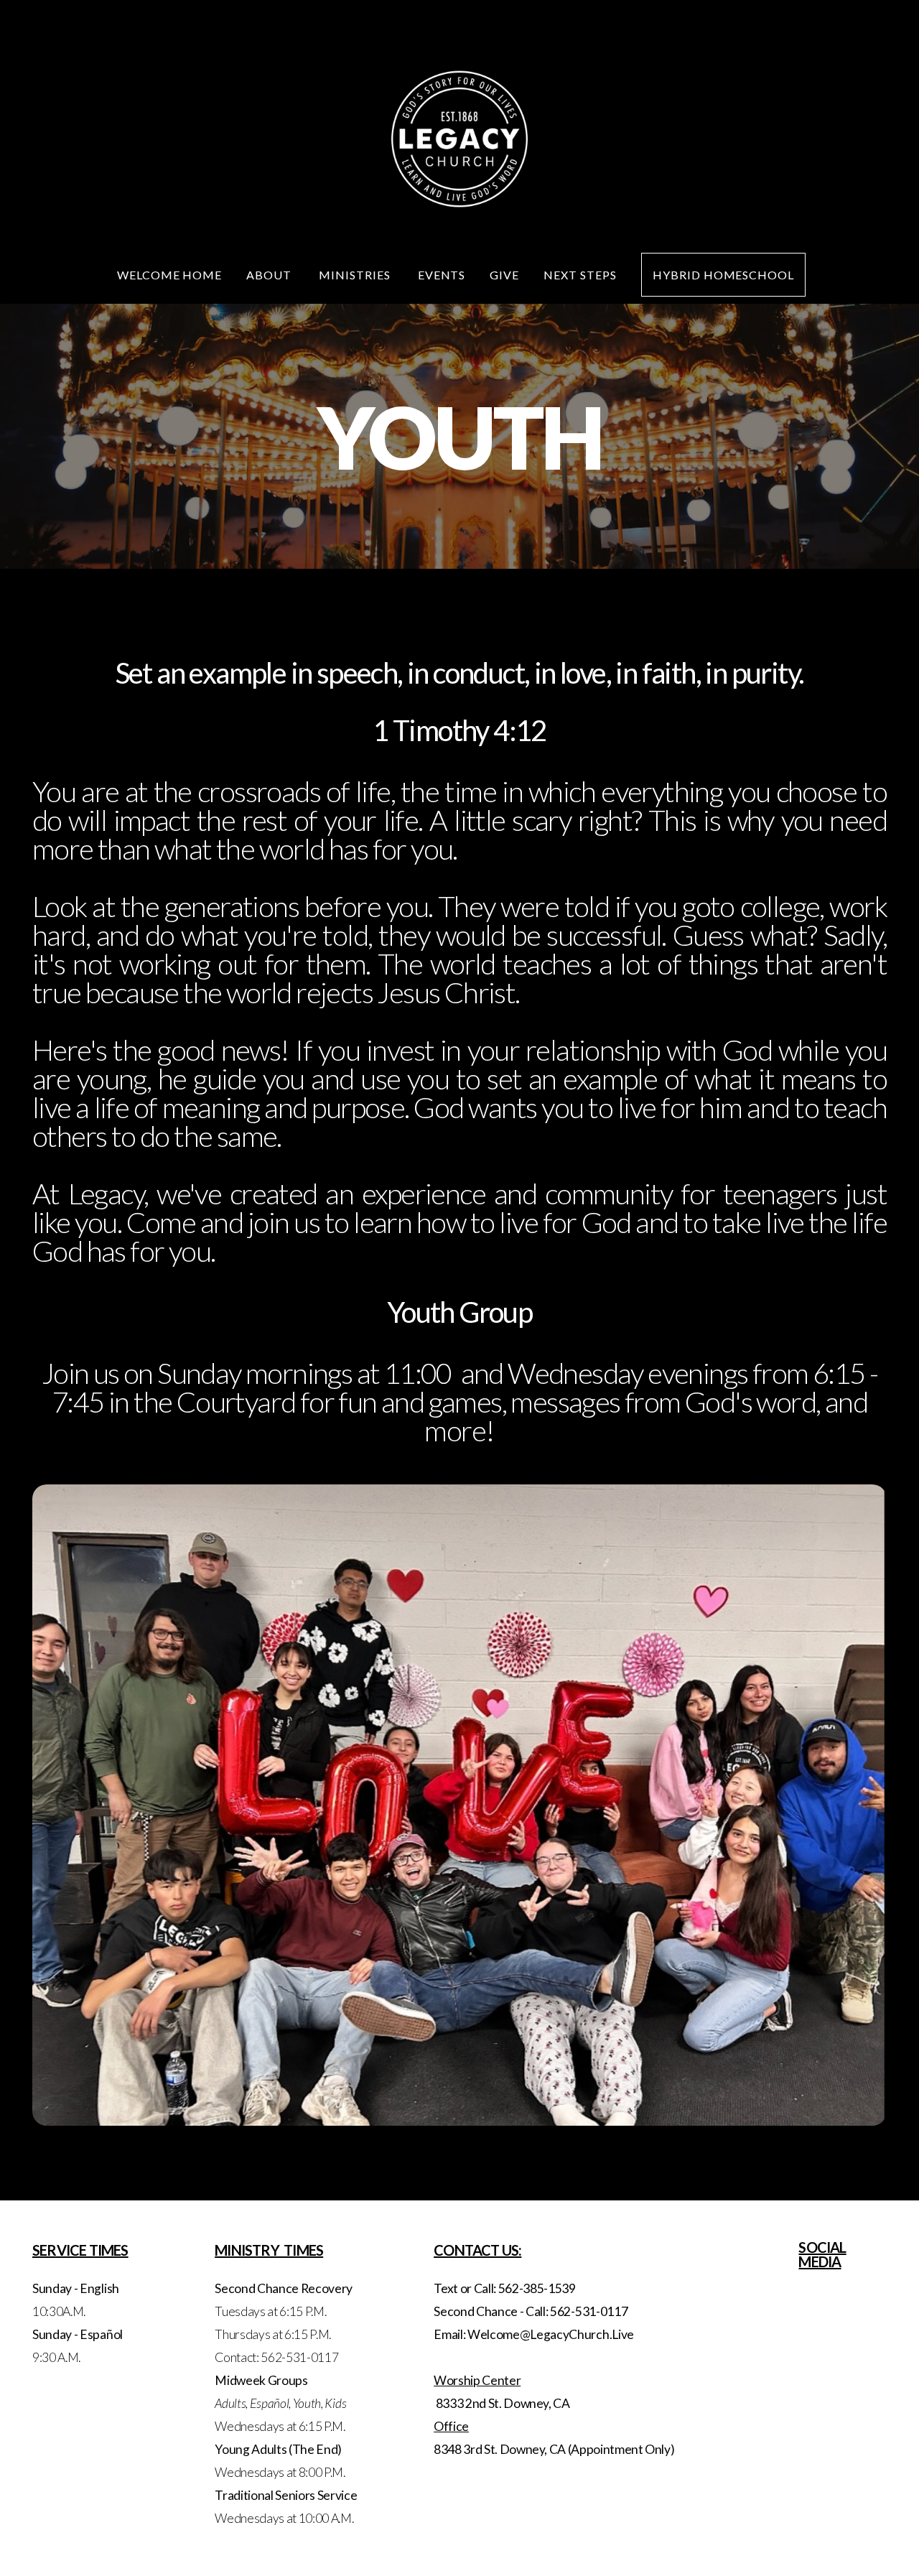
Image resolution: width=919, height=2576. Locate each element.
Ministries (356, 275)
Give (504, 275)
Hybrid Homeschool (723, 275)
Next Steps (580, 275)
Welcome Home (170, 275)
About (270, 275)
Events (442, 275)
